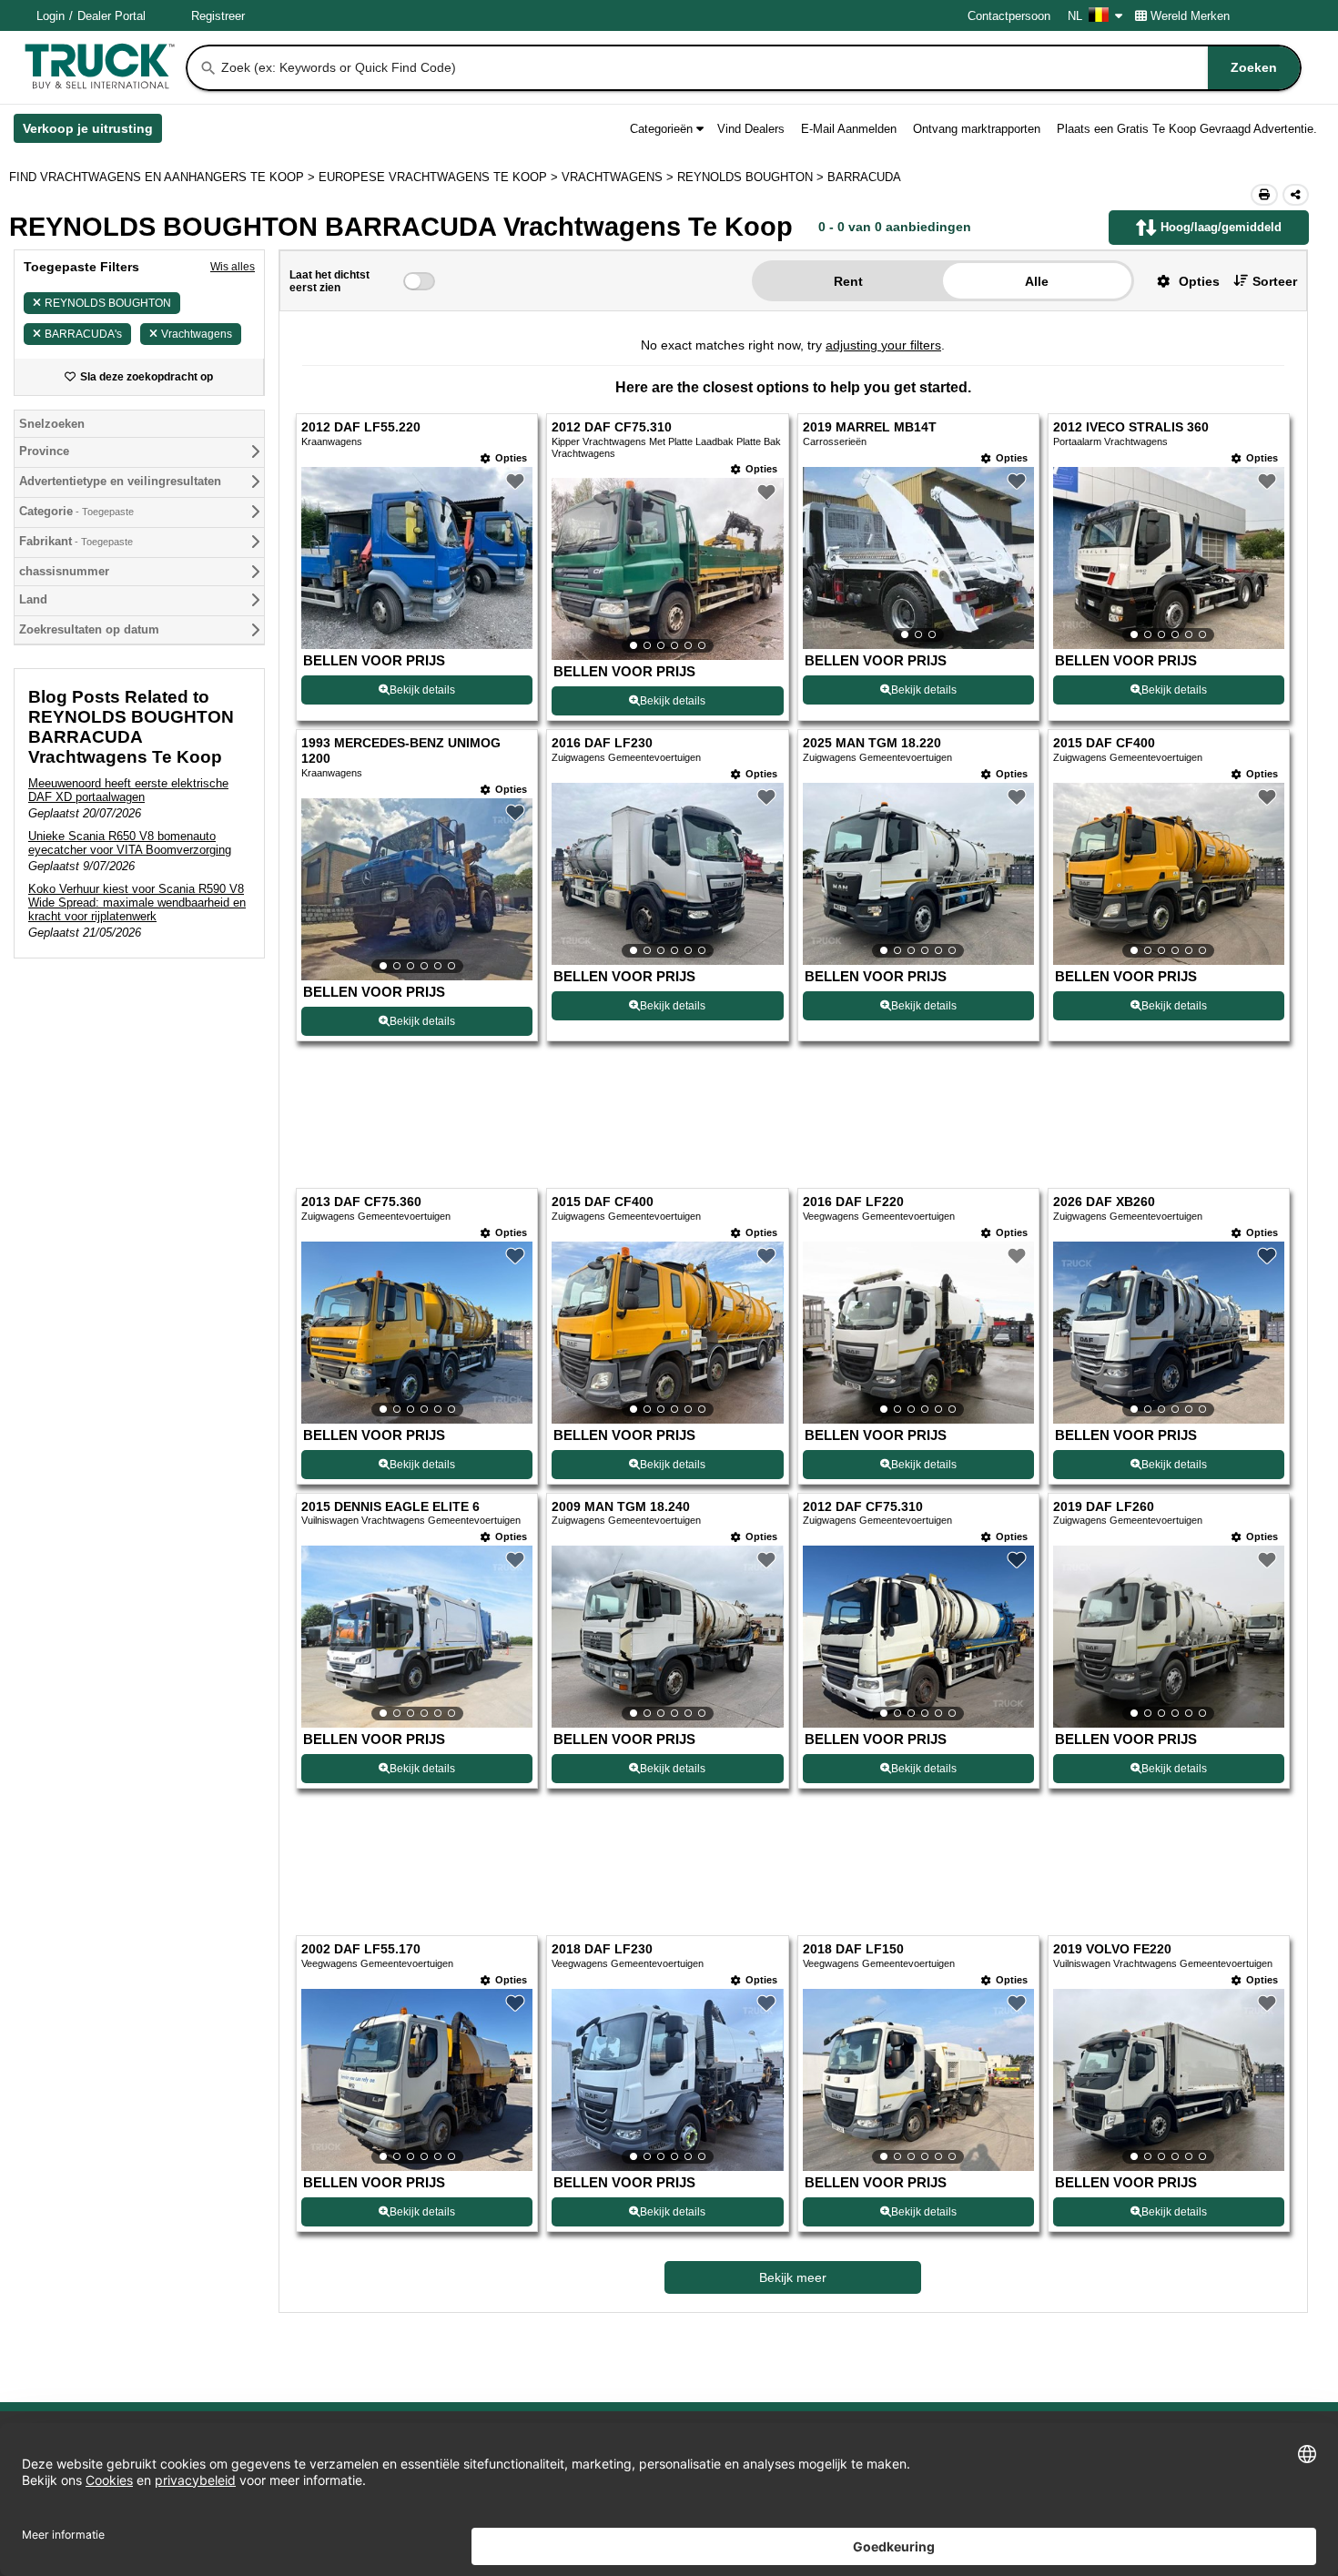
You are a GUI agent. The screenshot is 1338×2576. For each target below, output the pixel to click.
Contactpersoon (1009, 16)
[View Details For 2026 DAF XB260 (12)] (1169, 1333)
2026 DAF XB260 (1104, 1202)
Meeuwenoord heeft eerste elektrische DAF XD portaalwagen (128, 790)
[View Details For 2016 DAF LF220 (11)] (918, 1333)
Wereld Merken (1190, 16)
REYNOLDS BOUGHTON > (752, 177)
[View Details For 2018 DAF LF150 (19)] (918, 2080)
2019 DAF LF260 (1104, 1507)
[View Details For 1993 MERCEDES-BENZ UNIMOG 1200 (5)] (417, 889)
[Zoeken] (208, 68)
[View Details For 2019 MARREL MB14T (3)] (918, 558)
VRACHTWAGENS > (619, 177)
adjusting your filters (883, 345)
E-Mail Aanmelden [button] (849, 129)
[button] (1181, 281)
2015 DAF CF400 (1104, 743)
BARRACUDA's (83, 334)
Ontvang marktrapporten (977, 129)
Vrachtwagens (197, 334)
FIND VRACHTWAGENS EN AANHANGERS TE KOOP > (164, 177)
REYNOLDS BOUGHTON (108, 303)
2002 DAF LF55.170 (361, 1949)
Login (51, 16)
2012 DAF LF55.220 (361, 427)
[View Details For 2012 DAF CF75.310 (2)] (667, 569)
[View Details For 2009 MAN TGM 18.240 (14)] (667, 1637)
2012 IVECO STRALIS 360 (1131, 427)
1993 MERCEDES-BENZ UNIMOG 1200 (401, 751)
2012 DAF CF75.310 (612, 427)
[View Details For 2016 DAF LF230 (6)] (667, 874)
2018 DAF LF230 (602, 1949)
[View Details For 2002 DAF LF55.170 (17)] (417, 2080)
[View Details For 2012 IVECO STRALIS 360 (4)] (1169, 558)
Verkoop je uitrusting (92, 132)
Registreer (218, 16)
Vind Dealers (751, 129)
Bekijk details (422, 690)
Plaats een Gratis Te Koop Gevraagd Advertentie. (1187, 129)
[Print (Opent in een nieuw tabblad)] (1264, 195)
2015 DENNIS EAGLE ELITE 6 (390, 1507)
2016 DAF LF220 (853, 1202)
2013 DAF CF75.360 (361, 1202)
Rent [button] (848, 281)
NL (1075, 16)
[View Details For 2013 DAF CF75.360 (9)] (417, 1333)
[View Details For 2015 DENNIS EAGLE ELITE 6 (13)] (417, 1637)
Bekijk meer (793, 2277)
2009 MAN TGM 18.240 (621, 1507)
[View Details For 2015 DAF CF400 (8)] (1169, 874)
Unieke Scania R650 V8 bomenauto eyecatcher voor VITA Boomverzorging (130, 843)
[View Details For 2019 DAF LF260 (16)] (1169, 1637)
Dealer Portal (111, 16)
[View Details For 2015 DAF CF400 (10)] (667, 1333)
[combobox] (759, 68)
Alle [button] (1037, 281)
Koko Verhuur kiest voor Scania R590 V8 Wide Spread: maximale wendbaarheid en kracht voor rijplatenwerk (137, 903)
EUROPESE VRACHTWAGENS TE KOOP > (440, 177)
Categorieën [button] (661, 129)
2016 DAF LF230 (602, 743)
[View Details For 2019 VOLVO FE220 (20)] (1169, 2080)
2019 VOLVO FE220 (1112, 1949)
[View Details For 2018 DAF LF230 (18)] (667, 2080)
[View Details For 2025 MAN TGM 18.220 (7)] (918, 874)
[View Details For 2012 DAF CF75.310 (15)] (918, 1637)
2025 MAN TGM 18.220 (872, 743)
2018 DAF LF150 (853, 1949)
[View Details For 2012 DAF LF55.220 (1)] (417, 644)
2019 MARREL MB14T (870, 427)
